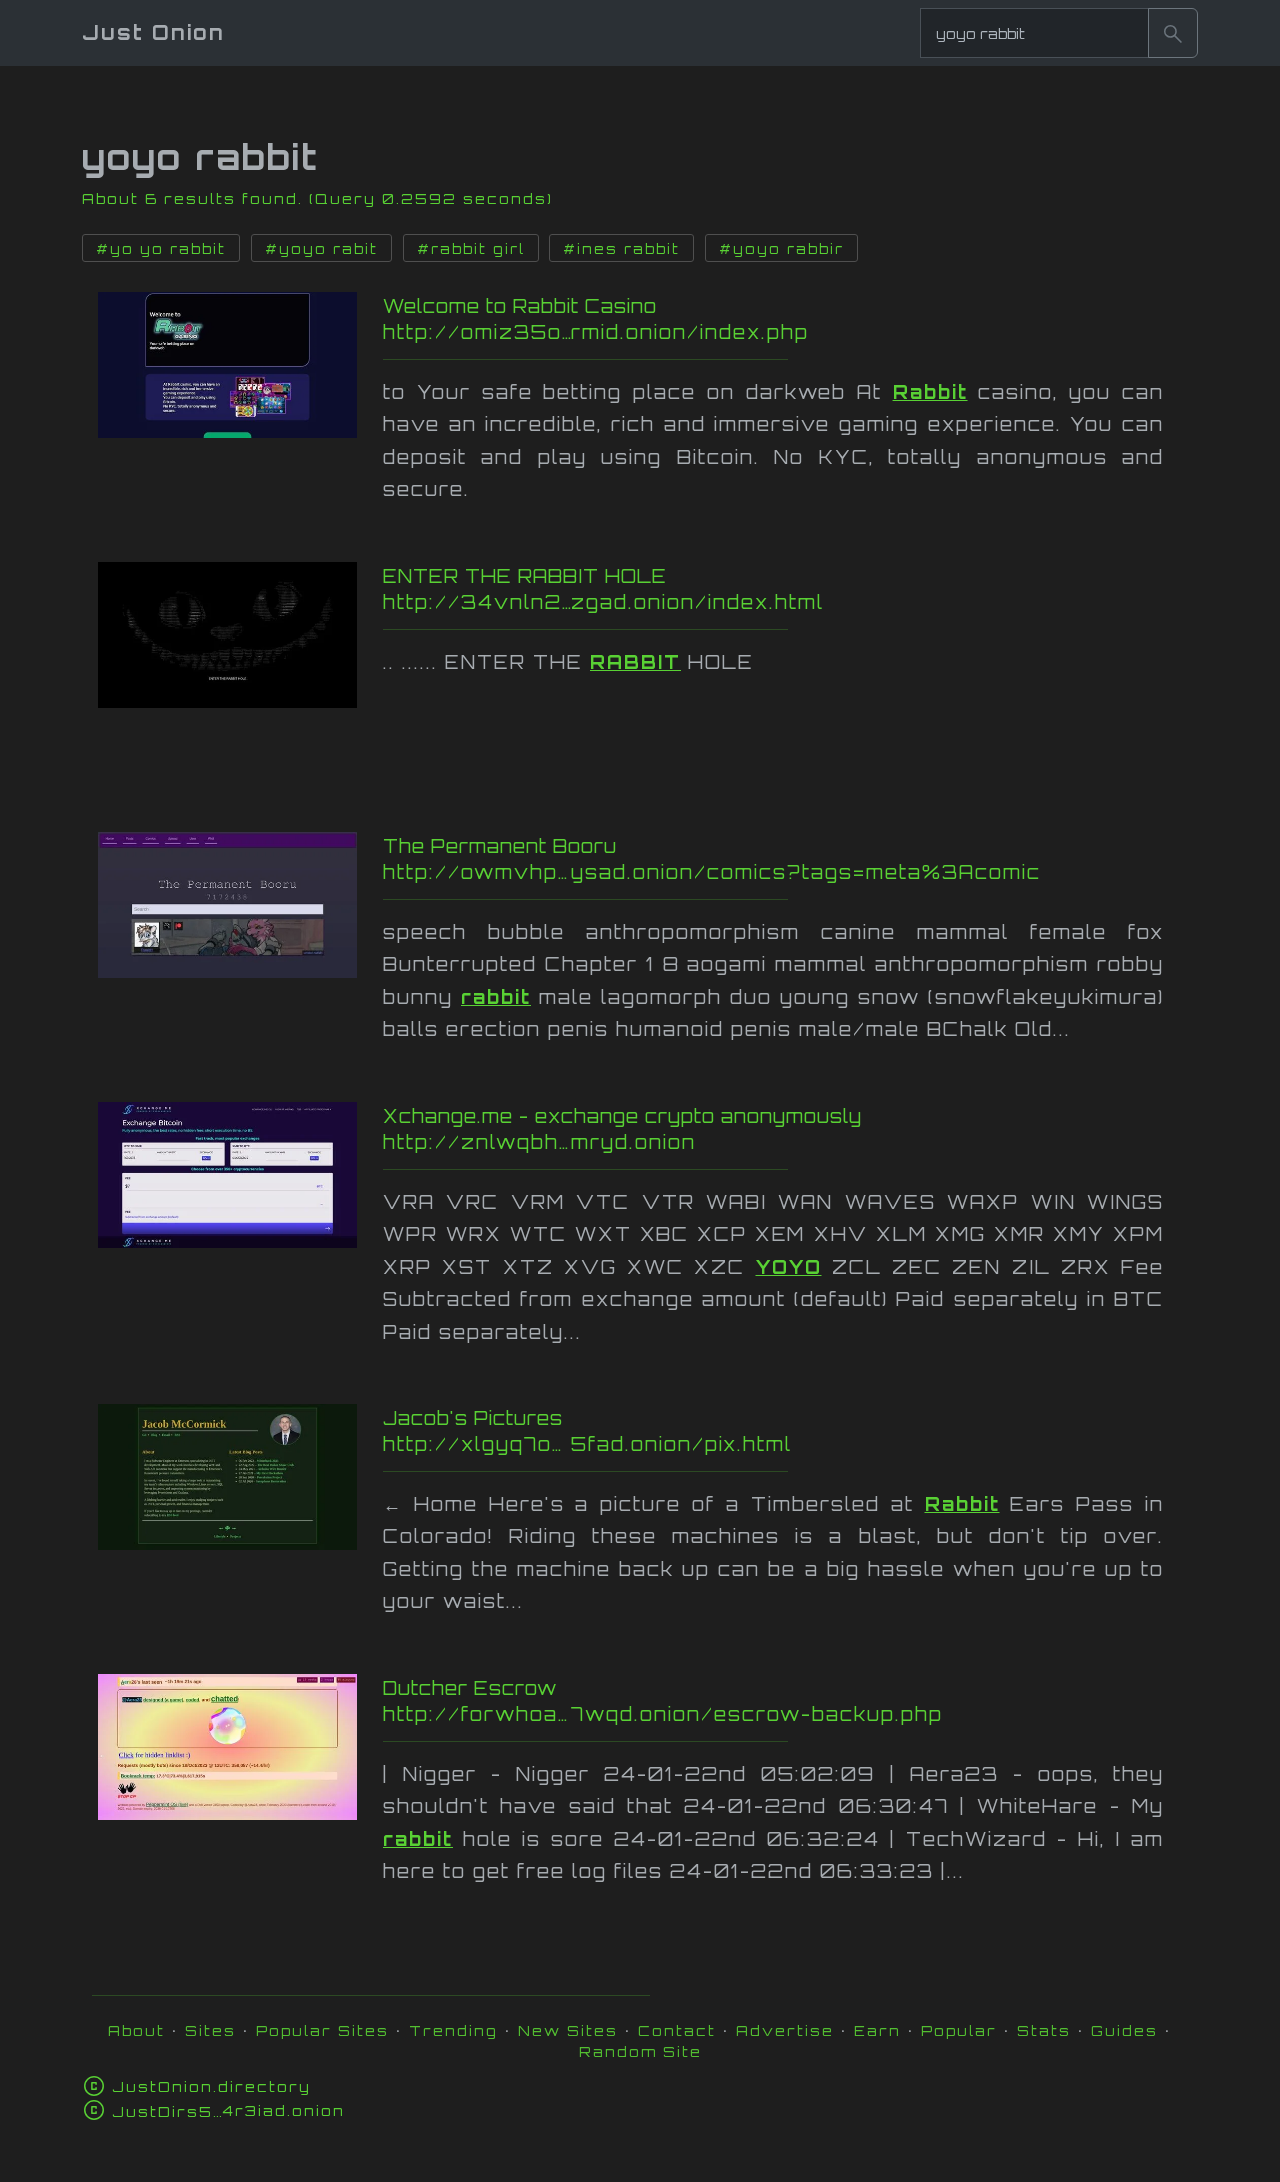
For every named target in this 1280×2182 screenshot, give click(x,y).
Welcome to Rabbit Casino (520, 306)
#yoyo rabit (321, 249)
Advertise (785, 2030)
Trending (453, 2030)
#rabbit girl (471, 249)
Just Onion (153, 32)
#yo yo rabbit (161, 249)
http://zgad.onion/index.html (780, 602)
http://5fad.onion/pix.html (775, 1444)
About (136, 2030)
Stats (1044, 2030)
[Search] (1173, 33)
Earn (877, 2030)
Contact (677, 2030)
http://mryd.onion (783, 1142)
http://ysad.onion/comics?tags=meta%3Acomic (787, 872)
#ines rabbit (621, 249)
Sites (210, 2030)
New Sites (568, 2030)
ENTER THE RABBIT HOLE (525, 576)
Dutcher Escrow (470, 1688)
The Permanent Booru (500, 846)
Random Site (640, 2051)
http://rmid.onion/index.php (777, 332)
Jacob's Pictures (473, 1418)
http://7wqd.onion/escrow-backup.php (768, 1714)
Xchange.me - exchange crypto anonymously (622, 1116)
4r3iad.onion (228, 2110)
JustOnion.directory (211, 2086)
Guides (1124, 2030)
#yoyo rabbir (781, 249)
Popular (959, 2030)
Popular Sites (322, 2030)
